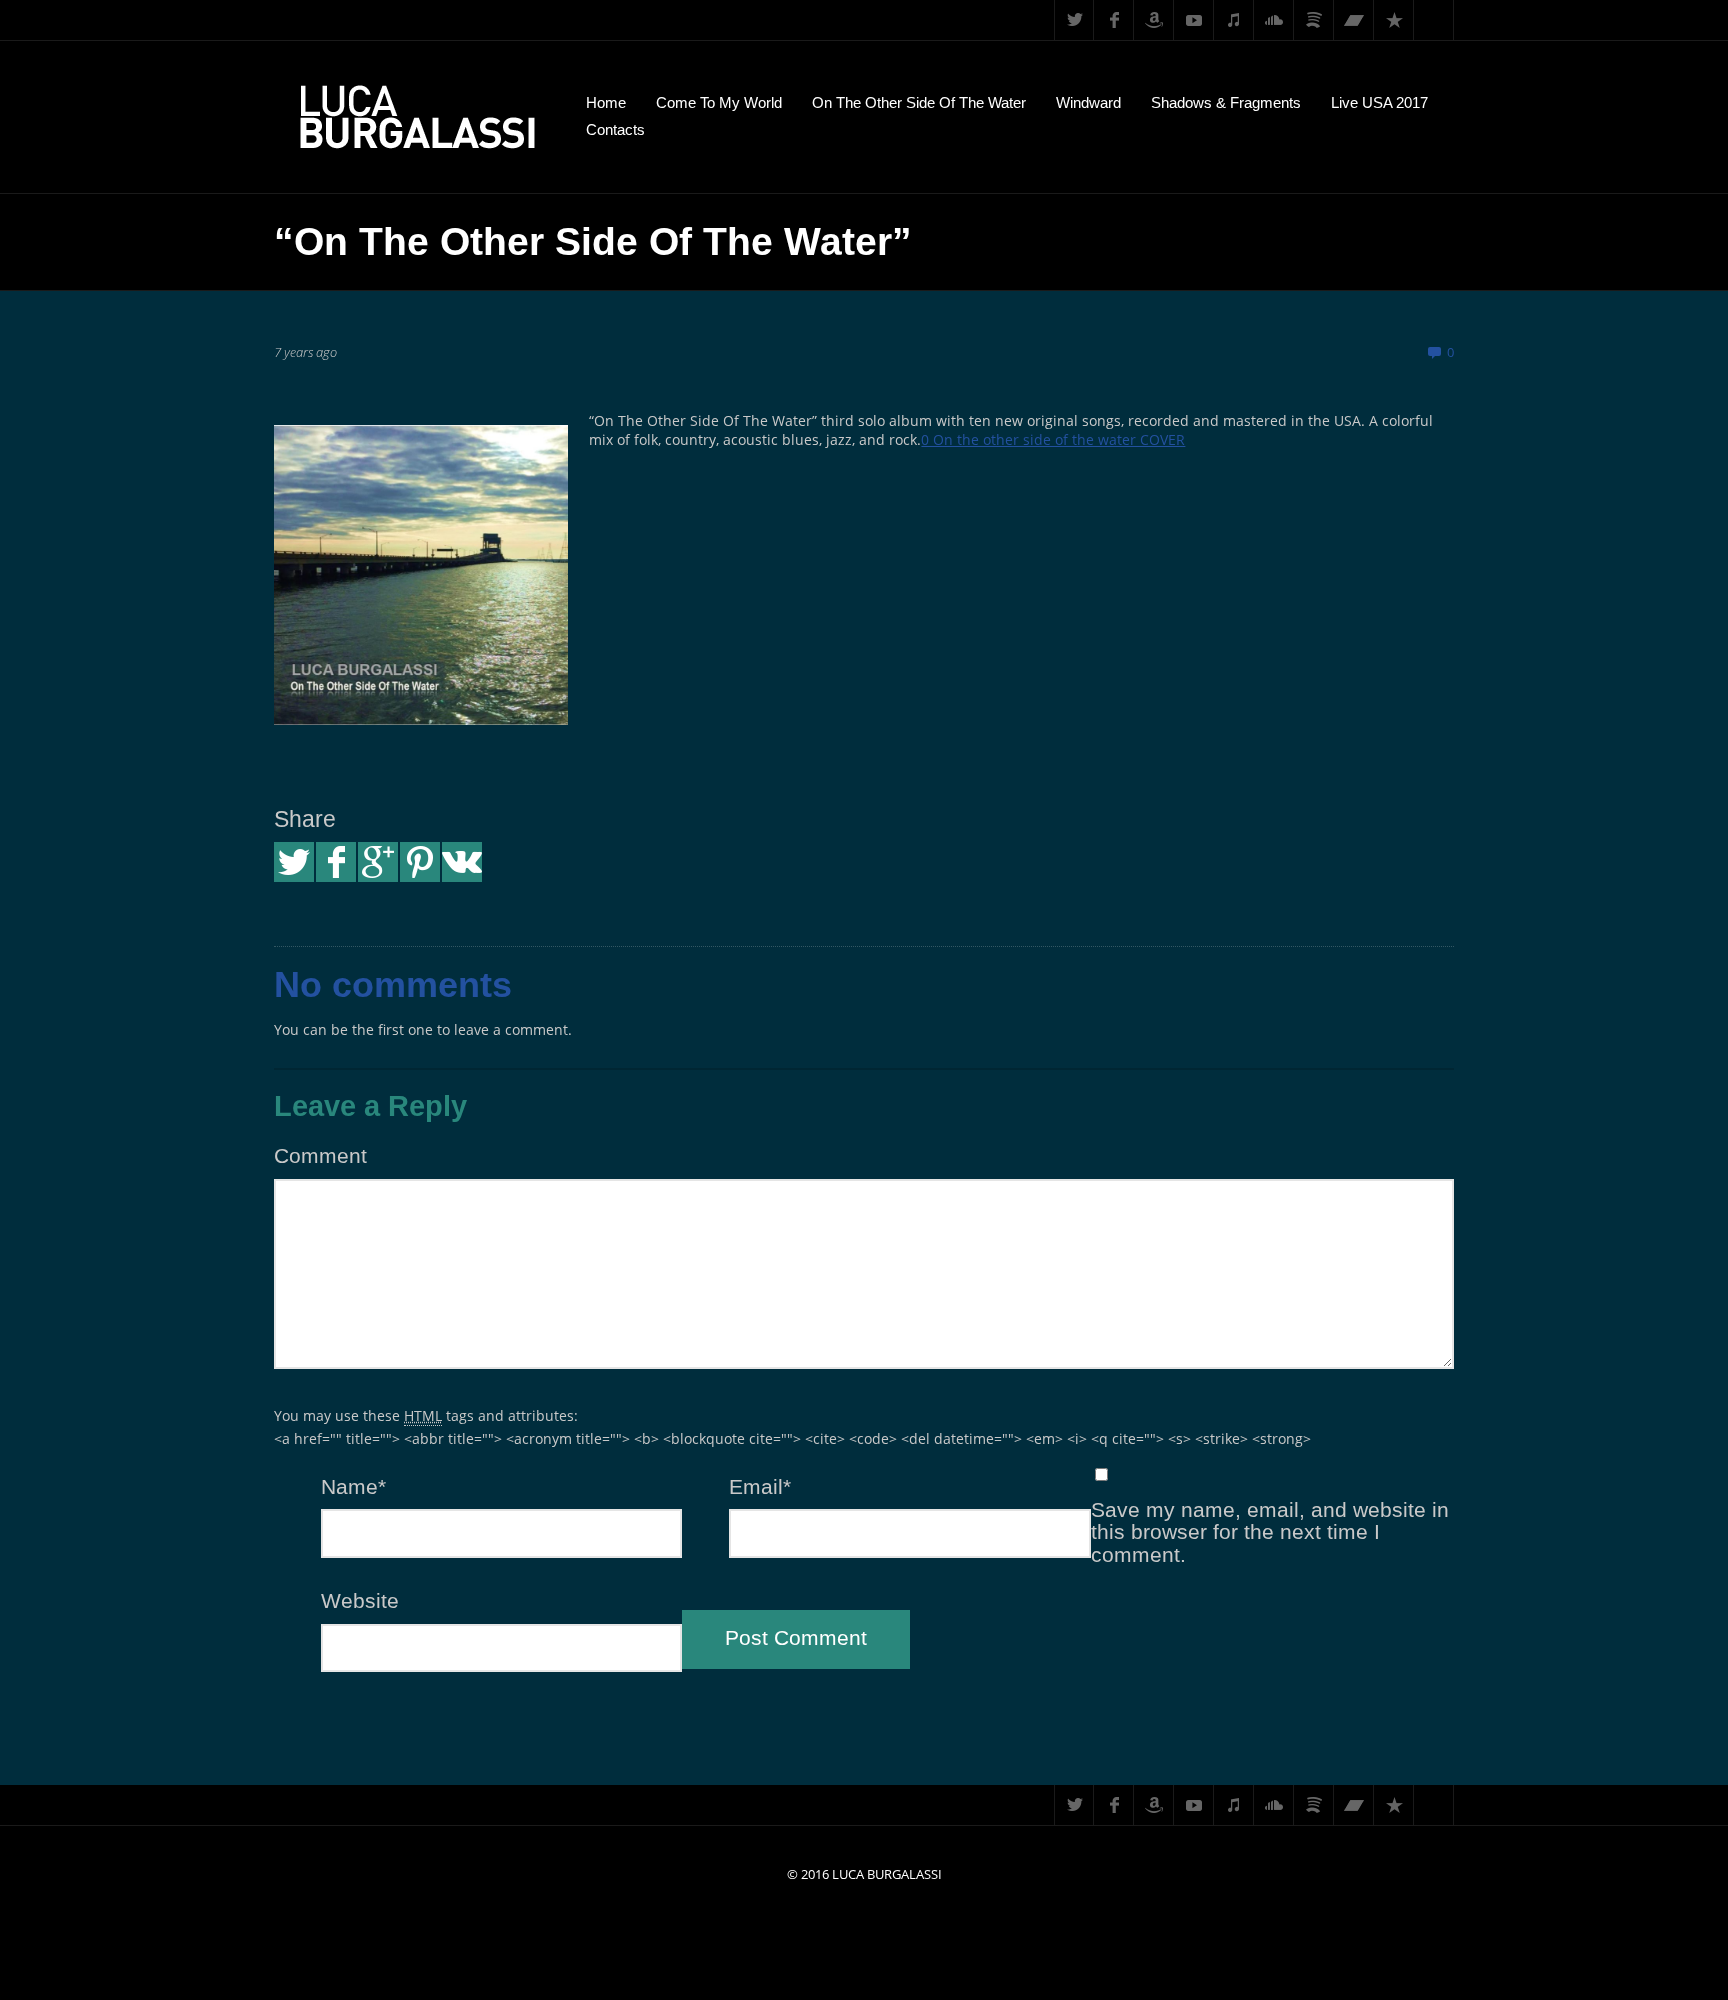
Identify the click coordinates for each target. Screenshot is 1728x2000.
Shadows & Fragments (1226, 102)
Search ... (1434, 20)
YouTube (1194, 20)
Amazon (1154, 20)
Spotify (1314, 20)
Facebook (1114, 20)
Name (353, 1487)
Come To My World (719, 102)
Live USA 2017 (1379, 102)
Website (360, 1601)
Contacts (615, 129)
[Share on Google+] (378, 862)
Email (760, 1487)
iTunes (1234, 20)
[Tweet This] (294, 862)
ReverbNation (1394, 20)
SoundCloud (1274, 20)
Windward (1088, 102)
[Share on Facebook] (336, 862)
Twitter (1074, 20)
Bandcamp (1354, 20)
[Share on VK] (462, 862)
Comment (320, 1156)
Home (606, 102)
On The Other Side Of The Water (919, 102)
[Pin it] (420, 862)
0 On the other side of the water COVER (1053, 439)
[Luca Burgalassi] (415, 117)
